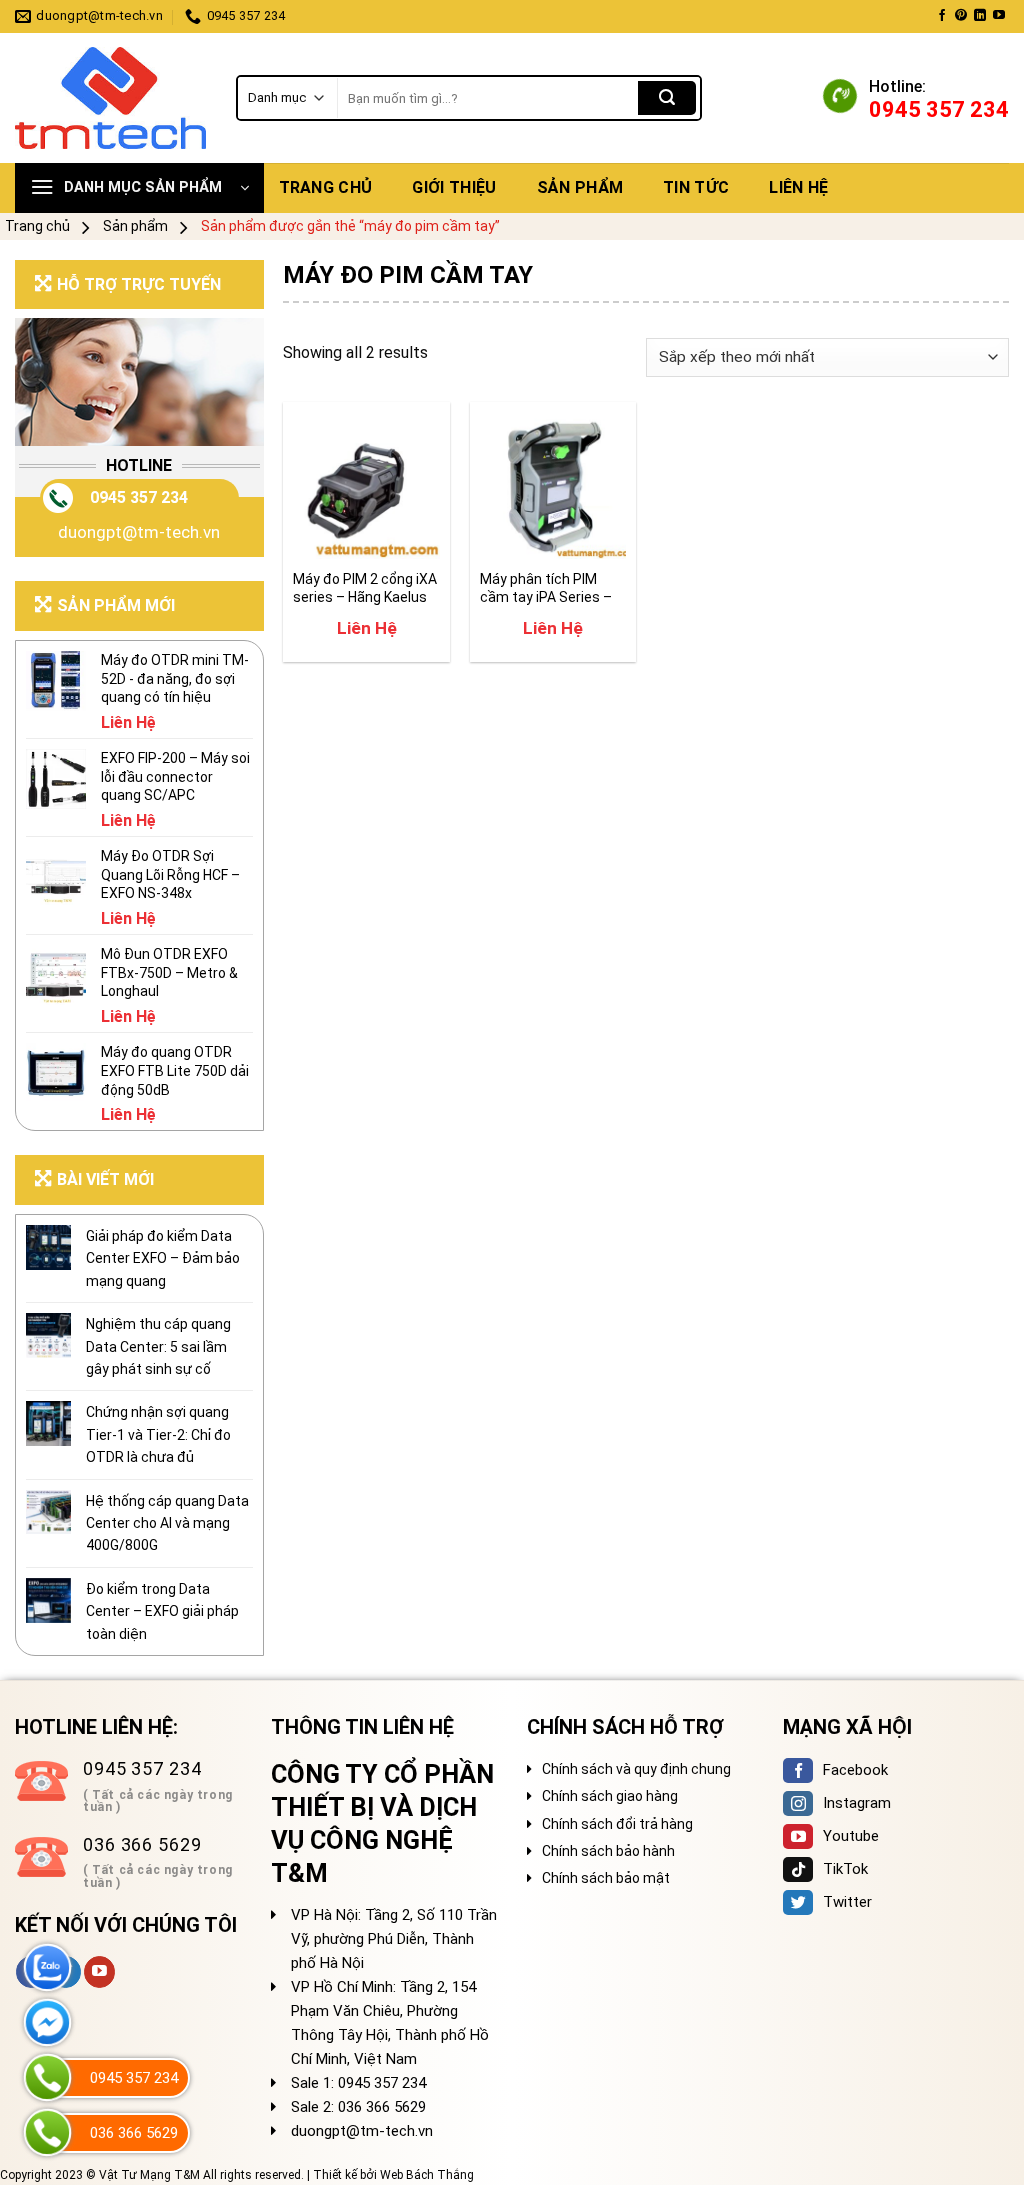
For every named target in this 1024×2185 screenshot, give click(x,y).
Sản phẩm (580, 187)
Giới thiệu (454, 187)
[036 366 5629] (47, 2132)
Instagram (857, 1803)
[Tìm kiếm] (667, 98)
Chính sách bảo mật (606, 1878)
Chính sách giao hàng (610, 1796)
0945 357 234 (139, 497)
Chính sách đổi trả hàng (617, 1824)
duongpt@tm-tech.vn (139, 532)
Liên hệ (798, 187)
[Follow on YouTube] (999, 16)
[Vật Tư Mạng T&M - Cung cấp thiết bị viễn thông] (110, 98)
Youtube (851, 1836)
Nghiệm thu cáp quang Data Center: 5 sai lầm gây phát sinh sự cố (158, 1346)
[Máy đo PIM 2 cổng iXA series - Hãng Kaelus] (366, 485)
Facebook (855, 1770)
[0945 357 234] (47, 2077)
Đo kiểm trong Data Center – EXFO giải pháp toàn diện (162, 1611)
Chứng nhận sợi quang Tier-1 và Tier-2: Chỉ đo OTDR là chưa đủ (158, 1434)
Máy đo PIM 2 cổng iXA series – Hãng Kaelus (365, 588)
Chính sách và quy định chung (636, 1769)
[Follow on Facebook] (942, 16)
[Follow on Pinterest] (961, 16)
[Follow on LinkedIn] (980, 16)
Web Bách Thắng (427, 2175)
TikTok (845, 1869)
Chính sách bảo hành (608, 1851)
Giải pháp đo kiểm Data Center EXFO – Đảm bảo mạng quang (163, 1258)
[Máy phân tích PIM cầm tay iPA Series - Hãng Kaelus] (553, 485)
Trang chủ (326, 187)
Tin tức (696, 187)
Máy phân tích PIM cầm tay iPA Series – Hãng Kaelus (546, 588)
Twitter (847, 1902)
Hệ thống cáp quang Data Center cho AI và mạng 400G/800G (167, 1523)
